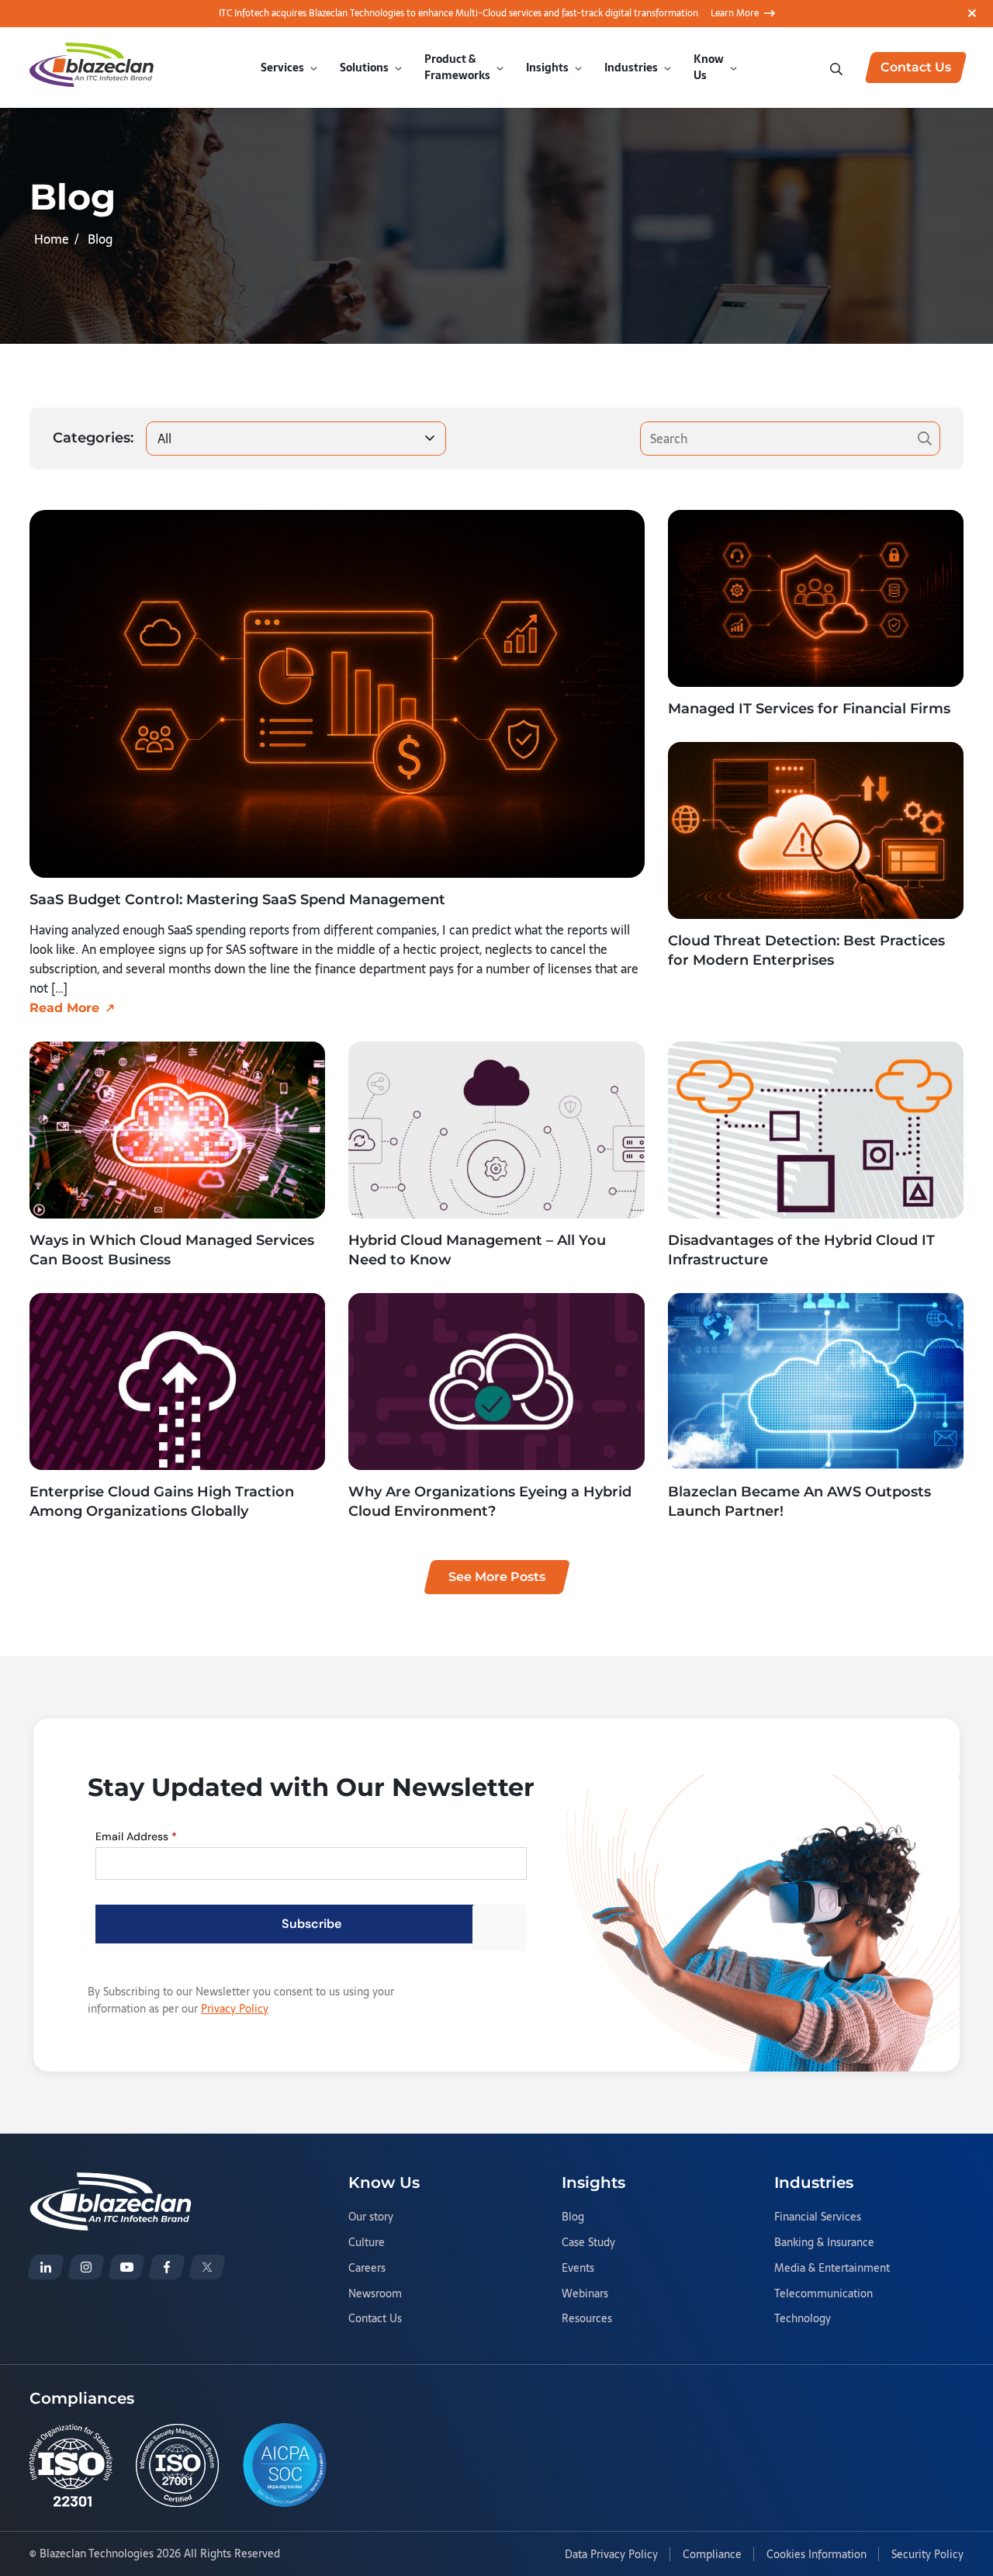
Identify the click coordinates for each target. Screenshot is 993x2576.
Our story (371, 2217)
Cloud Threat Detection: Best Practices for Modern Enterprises (806, 950)
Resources (587, 2319)
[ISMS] (177, 2465)
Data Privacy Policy (611, 2555)
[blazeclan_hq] (207, 2267)
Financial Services (818, 2217)
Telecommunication (823, 2294)
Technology (803, 2319)
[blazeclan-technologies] (46, 2267)
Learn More (735, 13)
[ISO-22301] (71, 2465)
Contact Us (375, 2319)
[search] (838, 68)
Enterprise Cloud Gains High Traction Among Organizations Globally (162, 1501)
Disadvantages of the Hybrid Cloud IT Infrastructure (801, 1250)
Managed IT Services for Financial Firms (809, 709)
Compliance (712, 2555)
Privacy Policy (235, 2009)
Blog (573, 2217)
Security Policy (927, 2555)
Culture (367, 2243)
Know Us (709, 67)
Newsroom (375, 2294)
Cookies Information (817, 2555)
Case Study (588, 2243)
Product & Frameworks (457, 67)
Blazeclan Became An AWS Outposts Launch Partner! (799, 1501)
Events (578, 2269)
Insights (547, 68)
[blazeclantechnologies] (86, 2267)
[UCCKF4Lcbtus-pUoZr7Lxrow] (126, 2267)
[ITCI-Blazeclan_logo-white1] (111, 2182)
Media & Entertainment (832, 2269)
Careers (367, 2269)
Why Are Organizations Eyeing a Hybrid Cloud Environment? (490, 1501)
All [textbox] (164, 439)
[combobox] (296, 439)
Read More (64, 1008)
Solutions (364, 68)
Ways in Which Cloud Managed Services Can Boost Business (172, 1250)
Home (52, 239)
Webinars (585, 2294)
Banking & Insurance (824, 2243)
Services (282, 68)
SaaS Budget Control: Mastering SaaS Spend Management (237, 900)
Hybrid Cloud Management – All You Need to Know (477, 1250)
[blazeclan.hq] (167, 2267)
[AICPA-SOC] (285, 2465)
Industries (631, 68)
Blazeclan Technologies (97, 2553)
